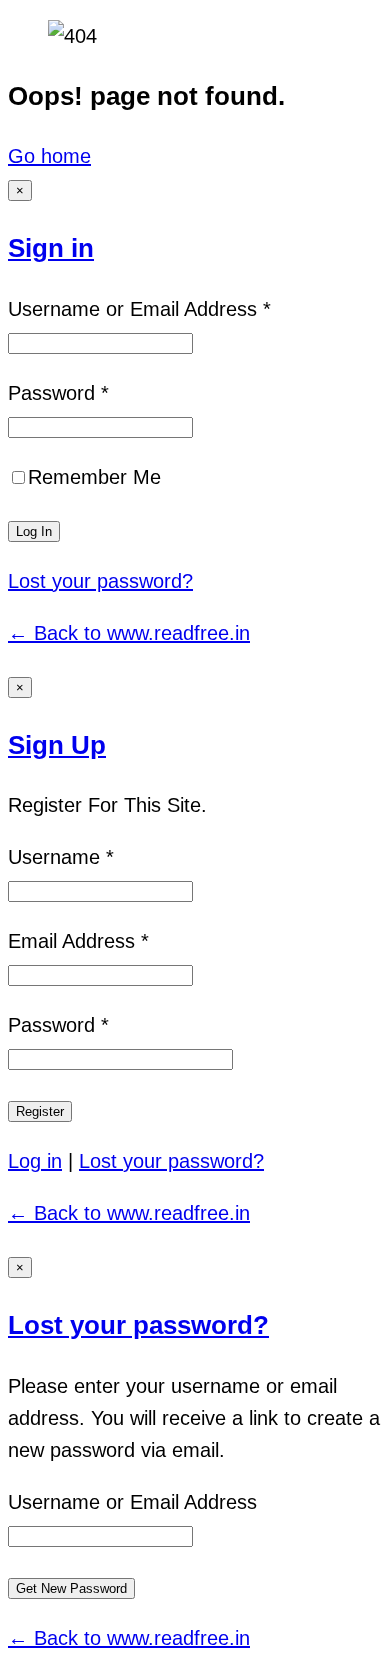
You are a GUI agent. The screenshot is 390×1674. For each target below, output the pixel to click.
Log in (35, 1161)
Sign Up (57, 745)
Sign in (51, 248)
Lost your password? (100, 581)
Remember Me (94, 477)
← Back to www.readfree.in (129, 633)
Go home (49, 156)
